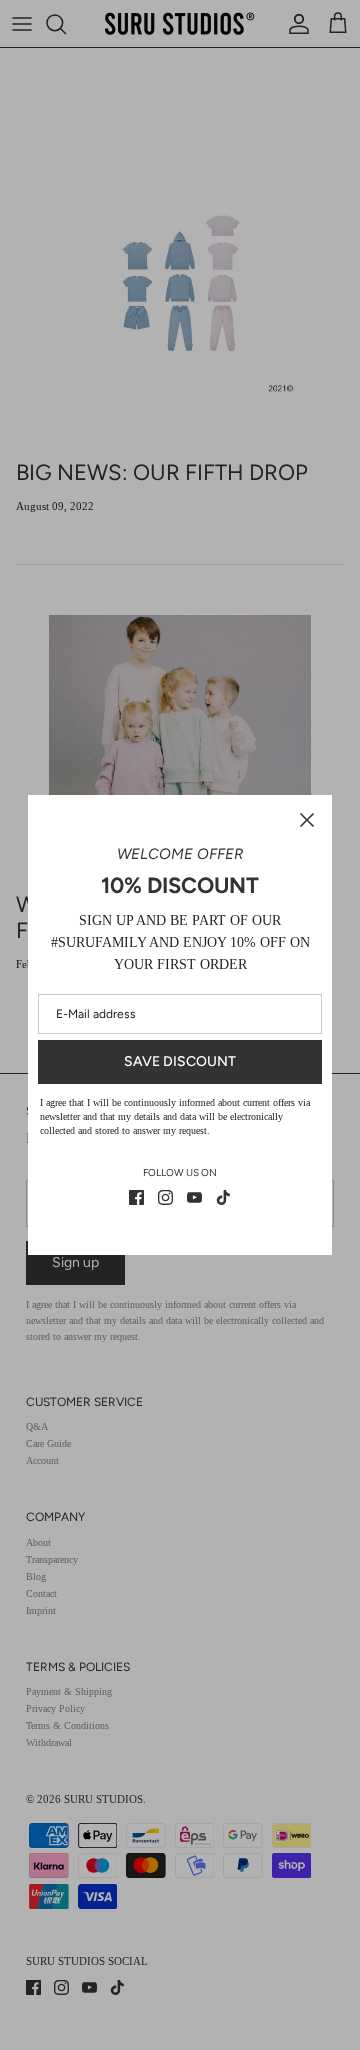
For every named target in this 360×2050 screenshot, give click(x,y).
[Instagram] (165, 1197)
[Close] (307, 820)
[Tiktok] (223, 1197)
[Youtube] (194, 1197)
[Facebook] (136, 1197)
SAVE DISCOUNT (180, 1061)
